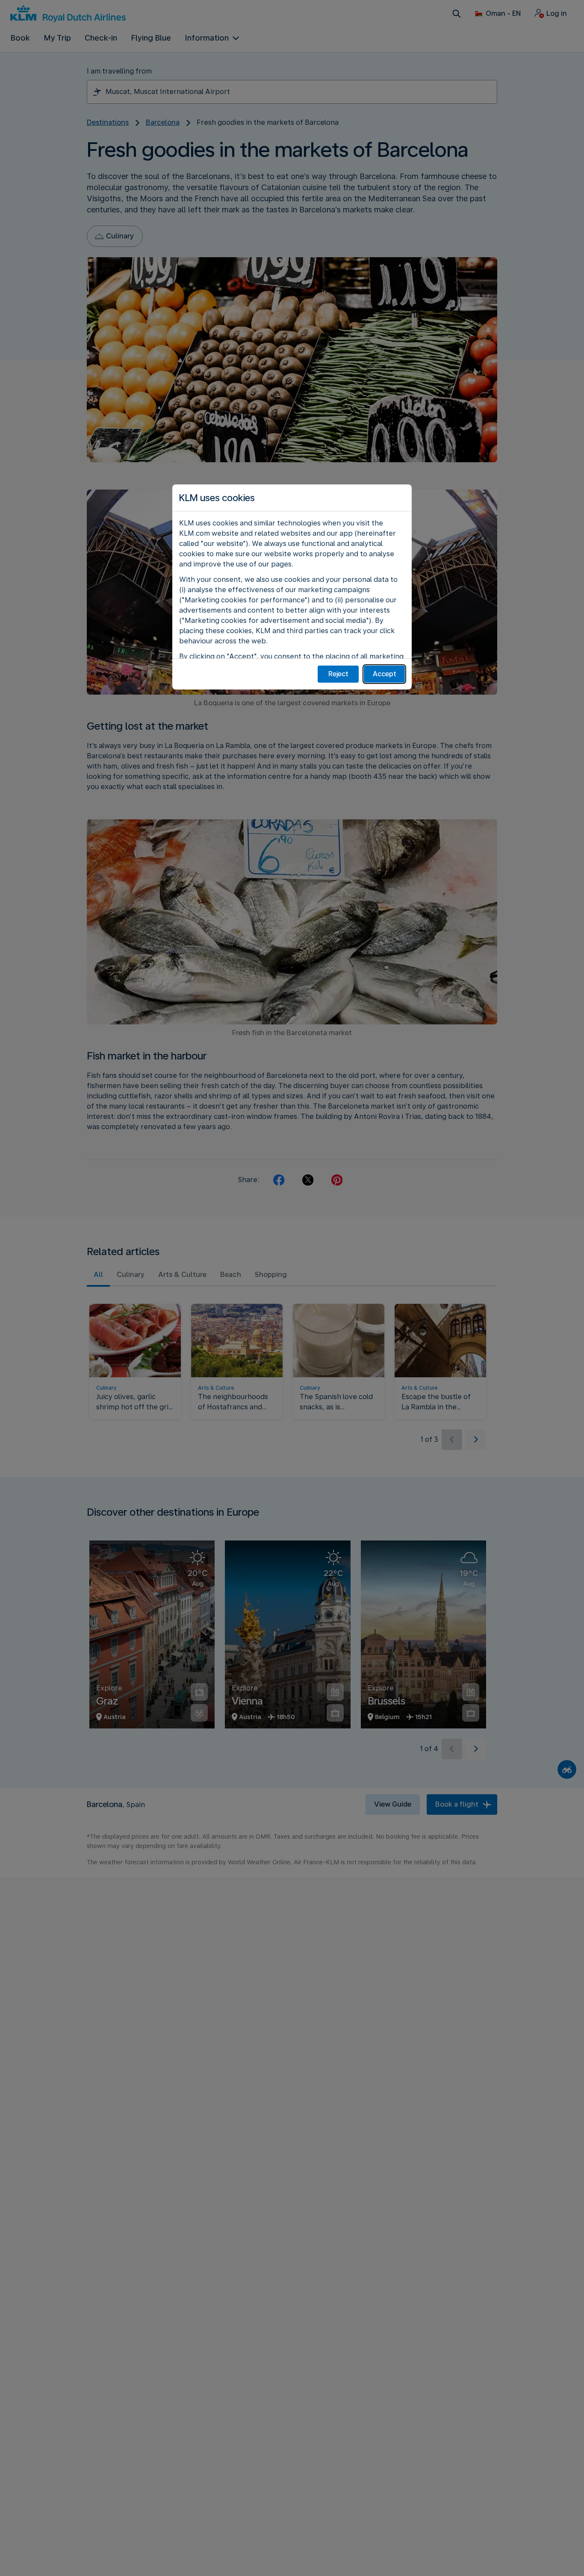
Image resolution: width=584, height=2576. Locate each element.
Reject (338, 674)
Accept (385, 674)
